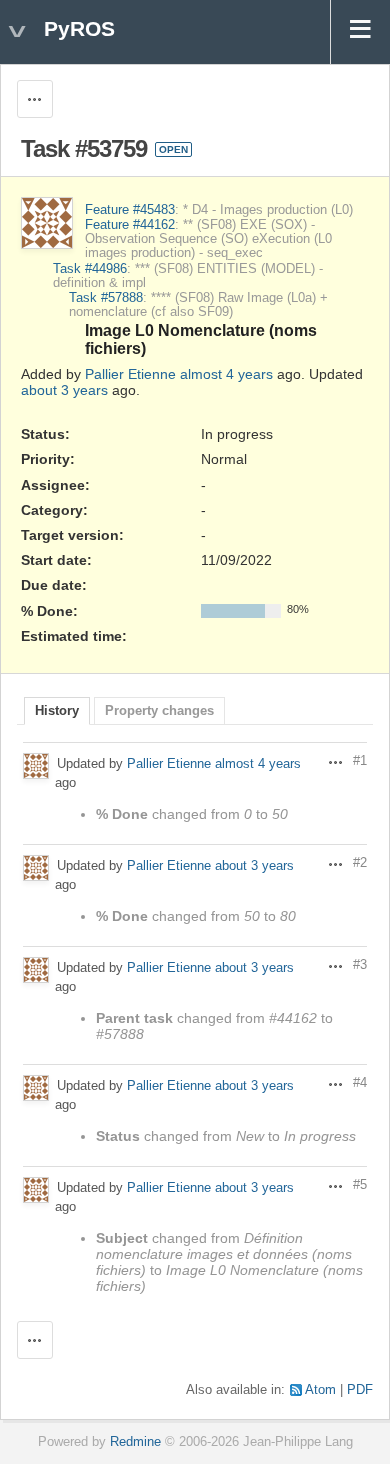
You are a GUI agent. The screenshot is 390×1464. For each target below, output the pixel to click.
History (57, 711)
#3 (360, 965)
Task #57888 (106, 298)
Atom (320, 1390)
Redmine (135, 1442)
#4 (360, 1083)
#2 (360, 863)
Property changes (159, 711)
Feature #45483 (130, 210)
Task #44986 (90, 269)
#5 (360, 1185)
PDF (360, 1390)
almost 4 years (226, 374)
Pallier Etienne (130, 374)
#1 (360, 761)
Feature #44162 (130, 225)
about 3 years (64, 390)
